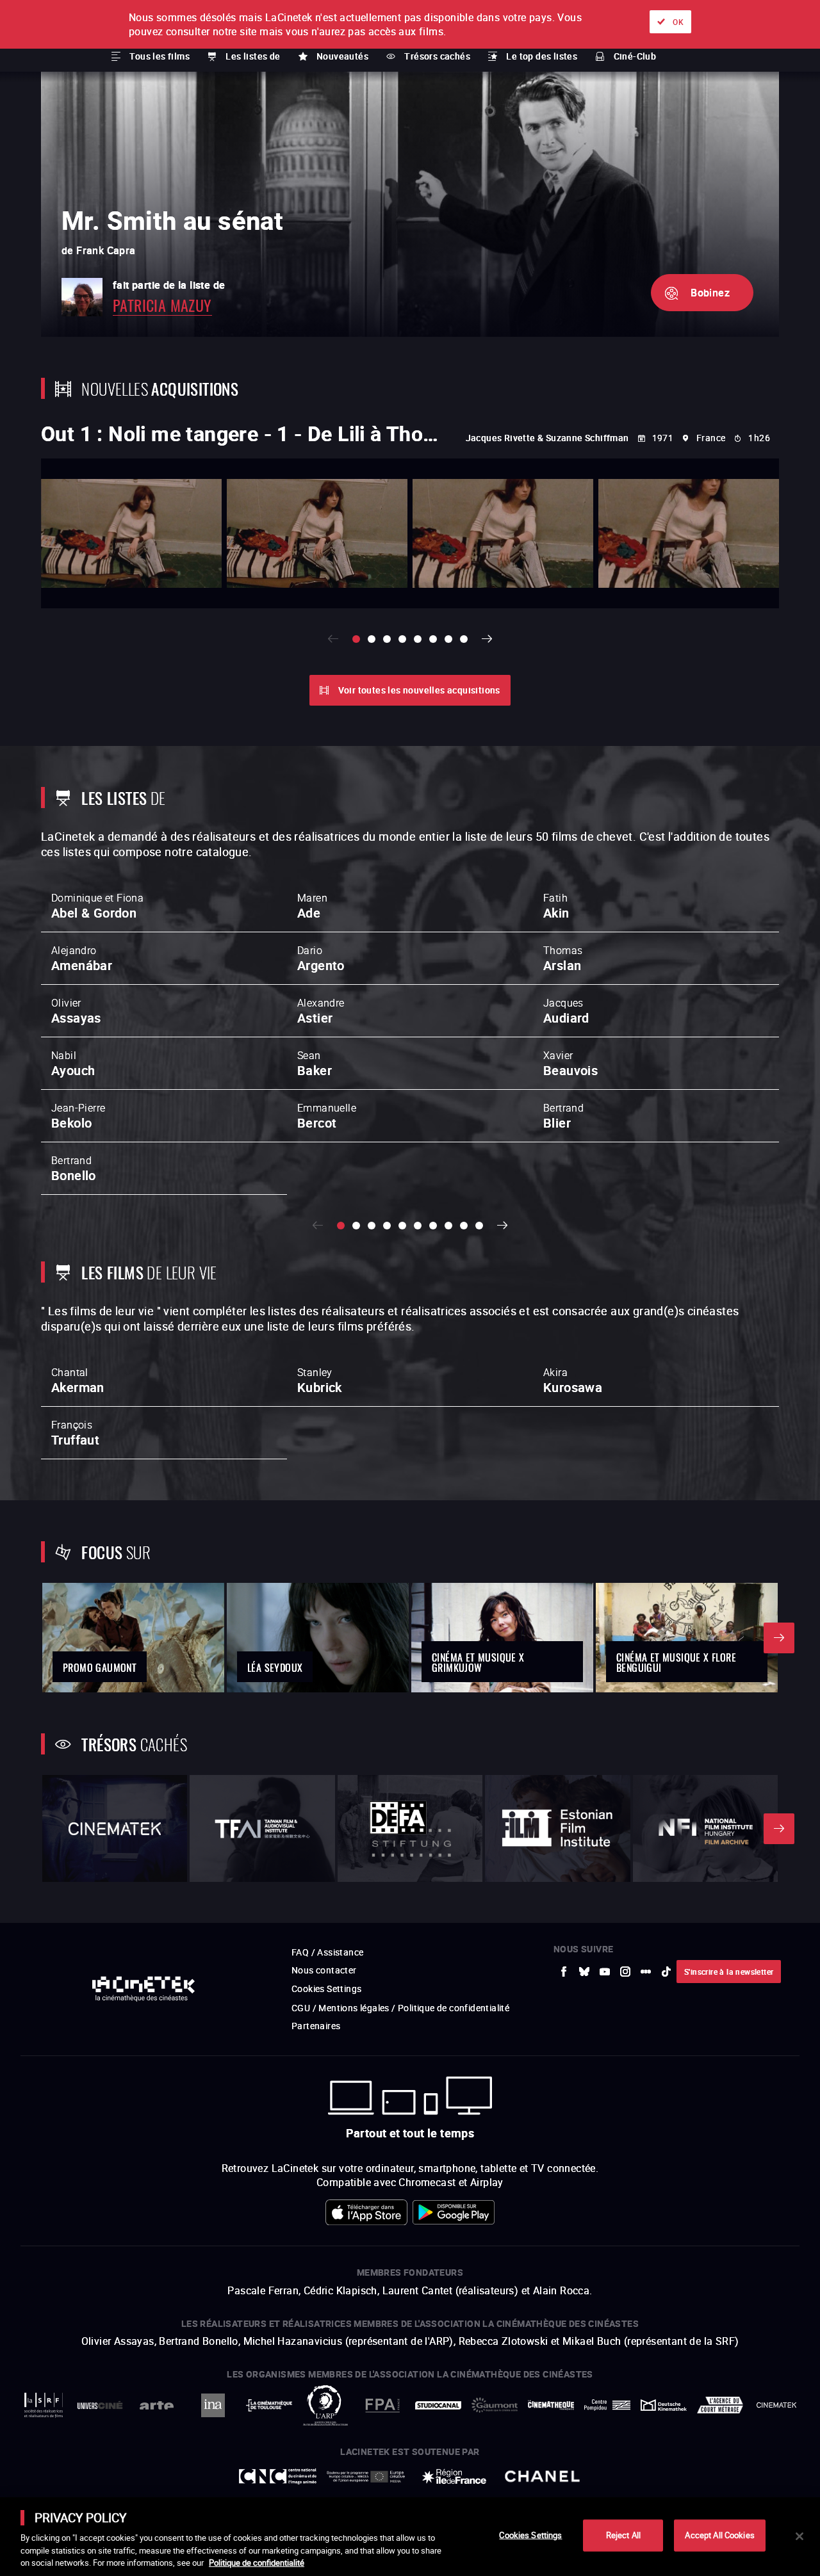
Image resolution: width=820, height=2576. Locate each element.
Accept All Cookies (719, 2535)
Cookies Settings (530, 2535)
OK (678, 22)
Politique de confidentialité (257, 2563)
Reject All (623, 2535)
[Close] (799, 2536)
